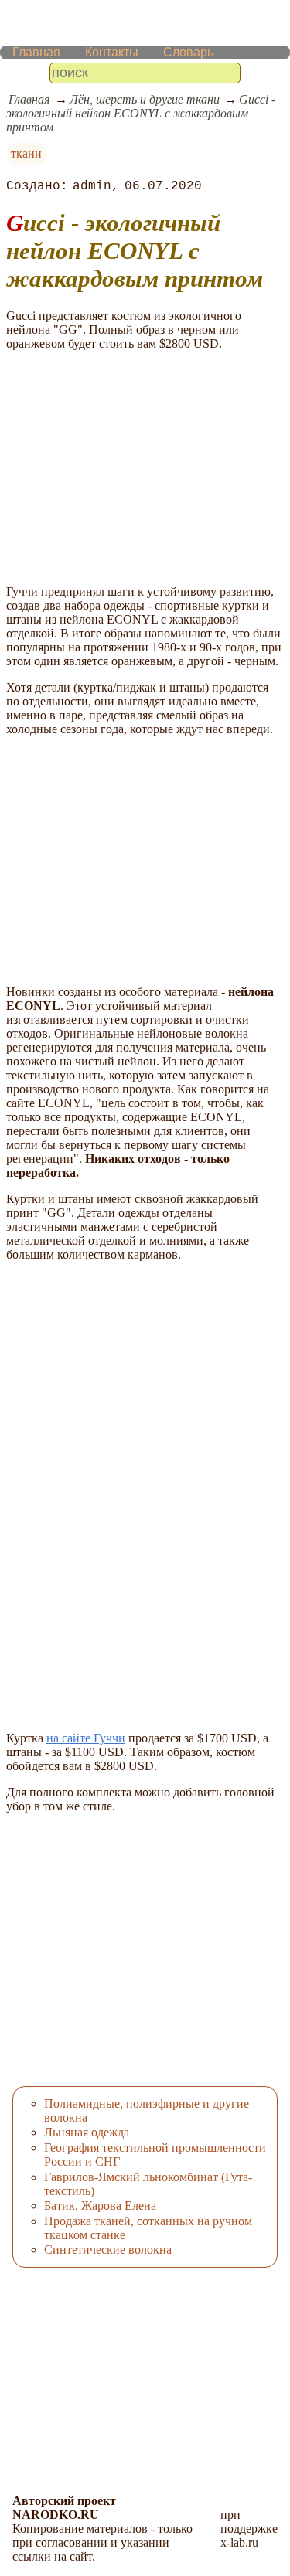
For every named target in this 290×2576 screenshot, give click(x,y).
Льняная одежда (87, 2132)
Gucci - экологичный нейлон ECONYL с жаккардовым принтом (141, 113)
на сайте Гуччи (86, 1738)
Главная (36, 52)
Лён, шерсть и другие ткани (145, 99)
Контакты (112, 52)
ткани (26, 153)
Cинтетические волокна (108, 2250)
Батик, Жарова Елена (100, 2206)
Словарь (188, 52)
